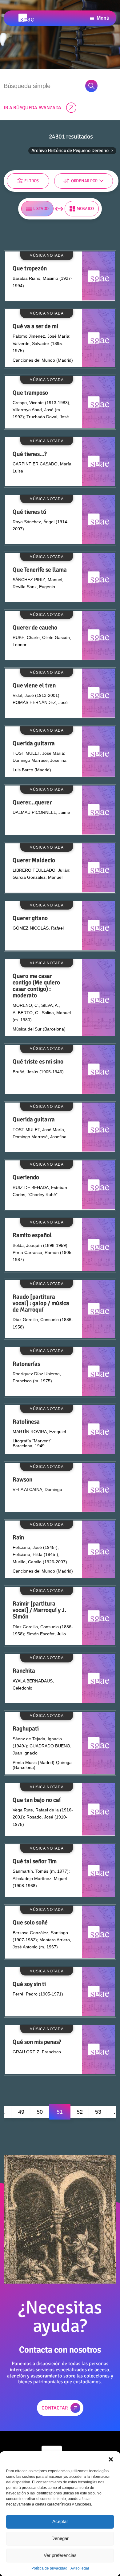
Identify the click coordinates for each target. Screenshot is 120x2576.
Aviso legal (80, 2568)
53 (98, 2112)
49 (21, 2112)
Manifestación (27, 178)
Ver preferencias (60, 2555)
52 (80, 2112)
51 (60, 2112)
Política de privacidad (49, 2568)
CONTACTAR (55, 2408)
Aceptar (60, 2521)
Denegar (60, 2538)
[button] (111, 2459)
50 (40, 2112)
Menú (103, 18)
